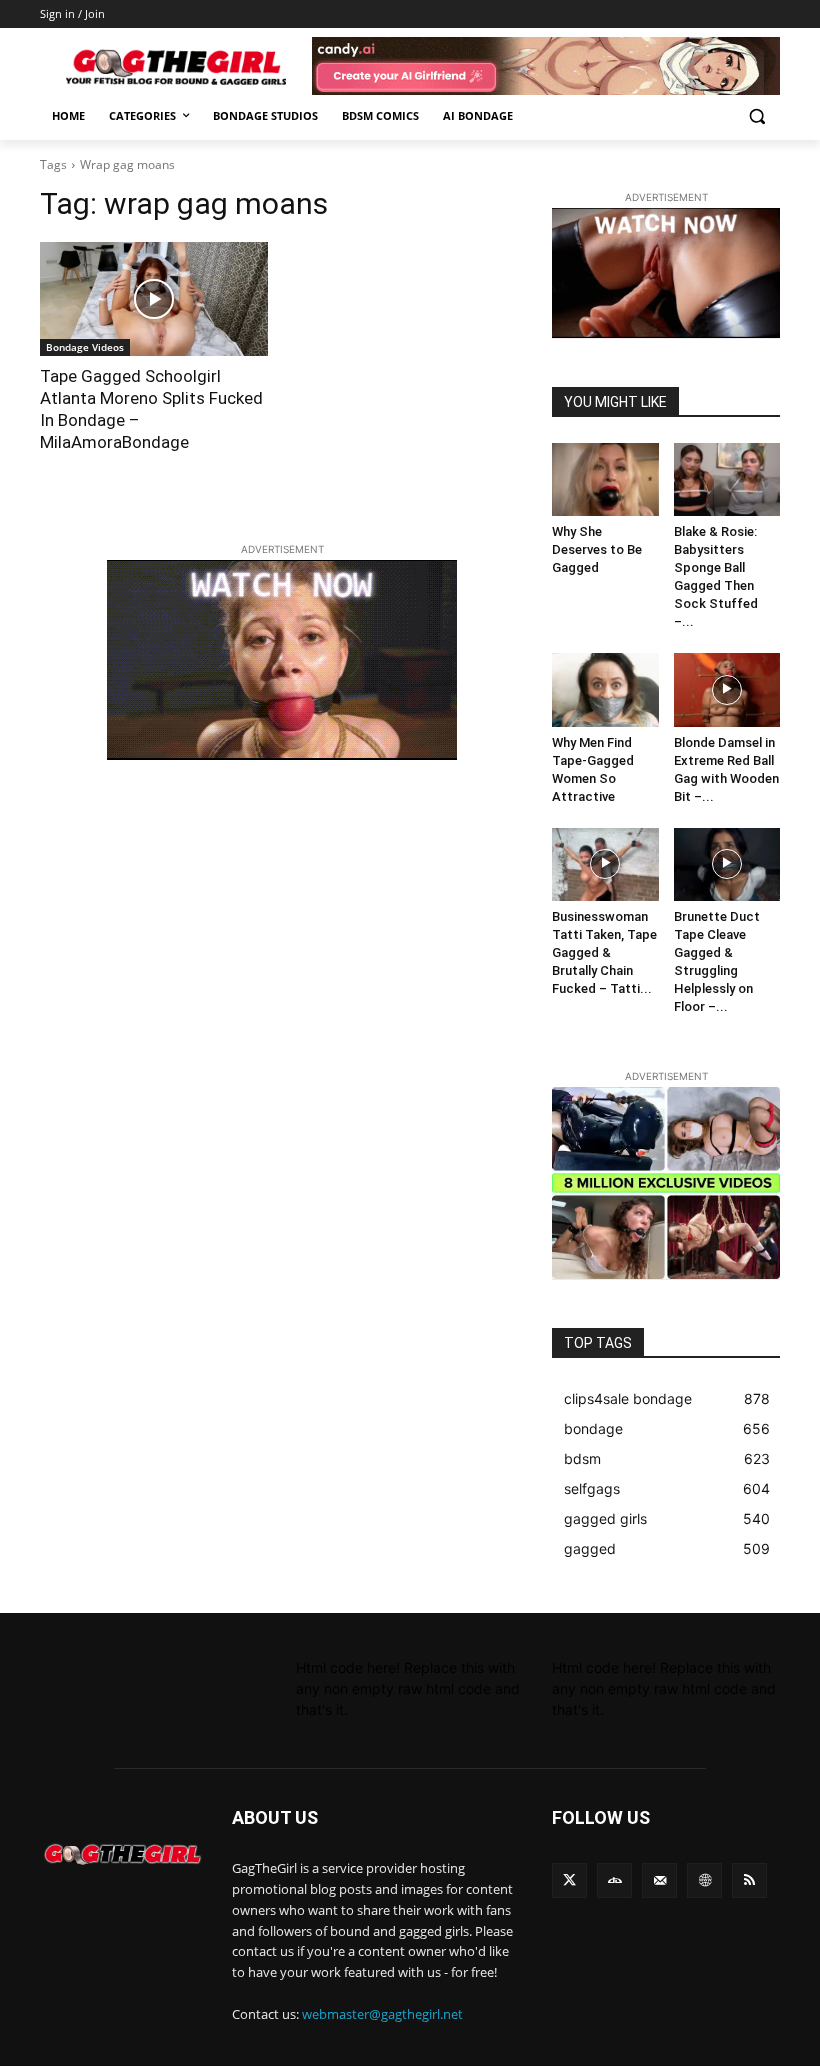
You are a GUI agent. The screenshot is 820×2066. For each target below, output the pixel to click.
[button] (756, 116)
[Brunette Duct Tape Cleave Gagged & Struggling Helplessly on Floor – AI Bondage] (727, 864)
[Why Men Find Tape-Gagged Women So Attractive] (605, 689)
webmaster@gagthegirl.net (382, 2014)
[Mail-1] (659, 1880)
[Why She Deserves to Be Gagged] (605, 479)
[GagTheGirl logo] (122, 1854)
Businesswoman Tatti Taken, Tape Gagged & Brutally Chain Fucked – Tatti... (604, 952)
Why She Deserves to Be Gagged (597, 549)
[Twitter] (569, 1880)
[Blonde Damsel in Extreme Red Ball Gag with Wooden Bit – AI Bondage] (727, 689)
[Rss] (749, 1880)
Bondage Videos (85, 347)
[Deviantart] (614, 1880)
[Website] (704, 1880)
